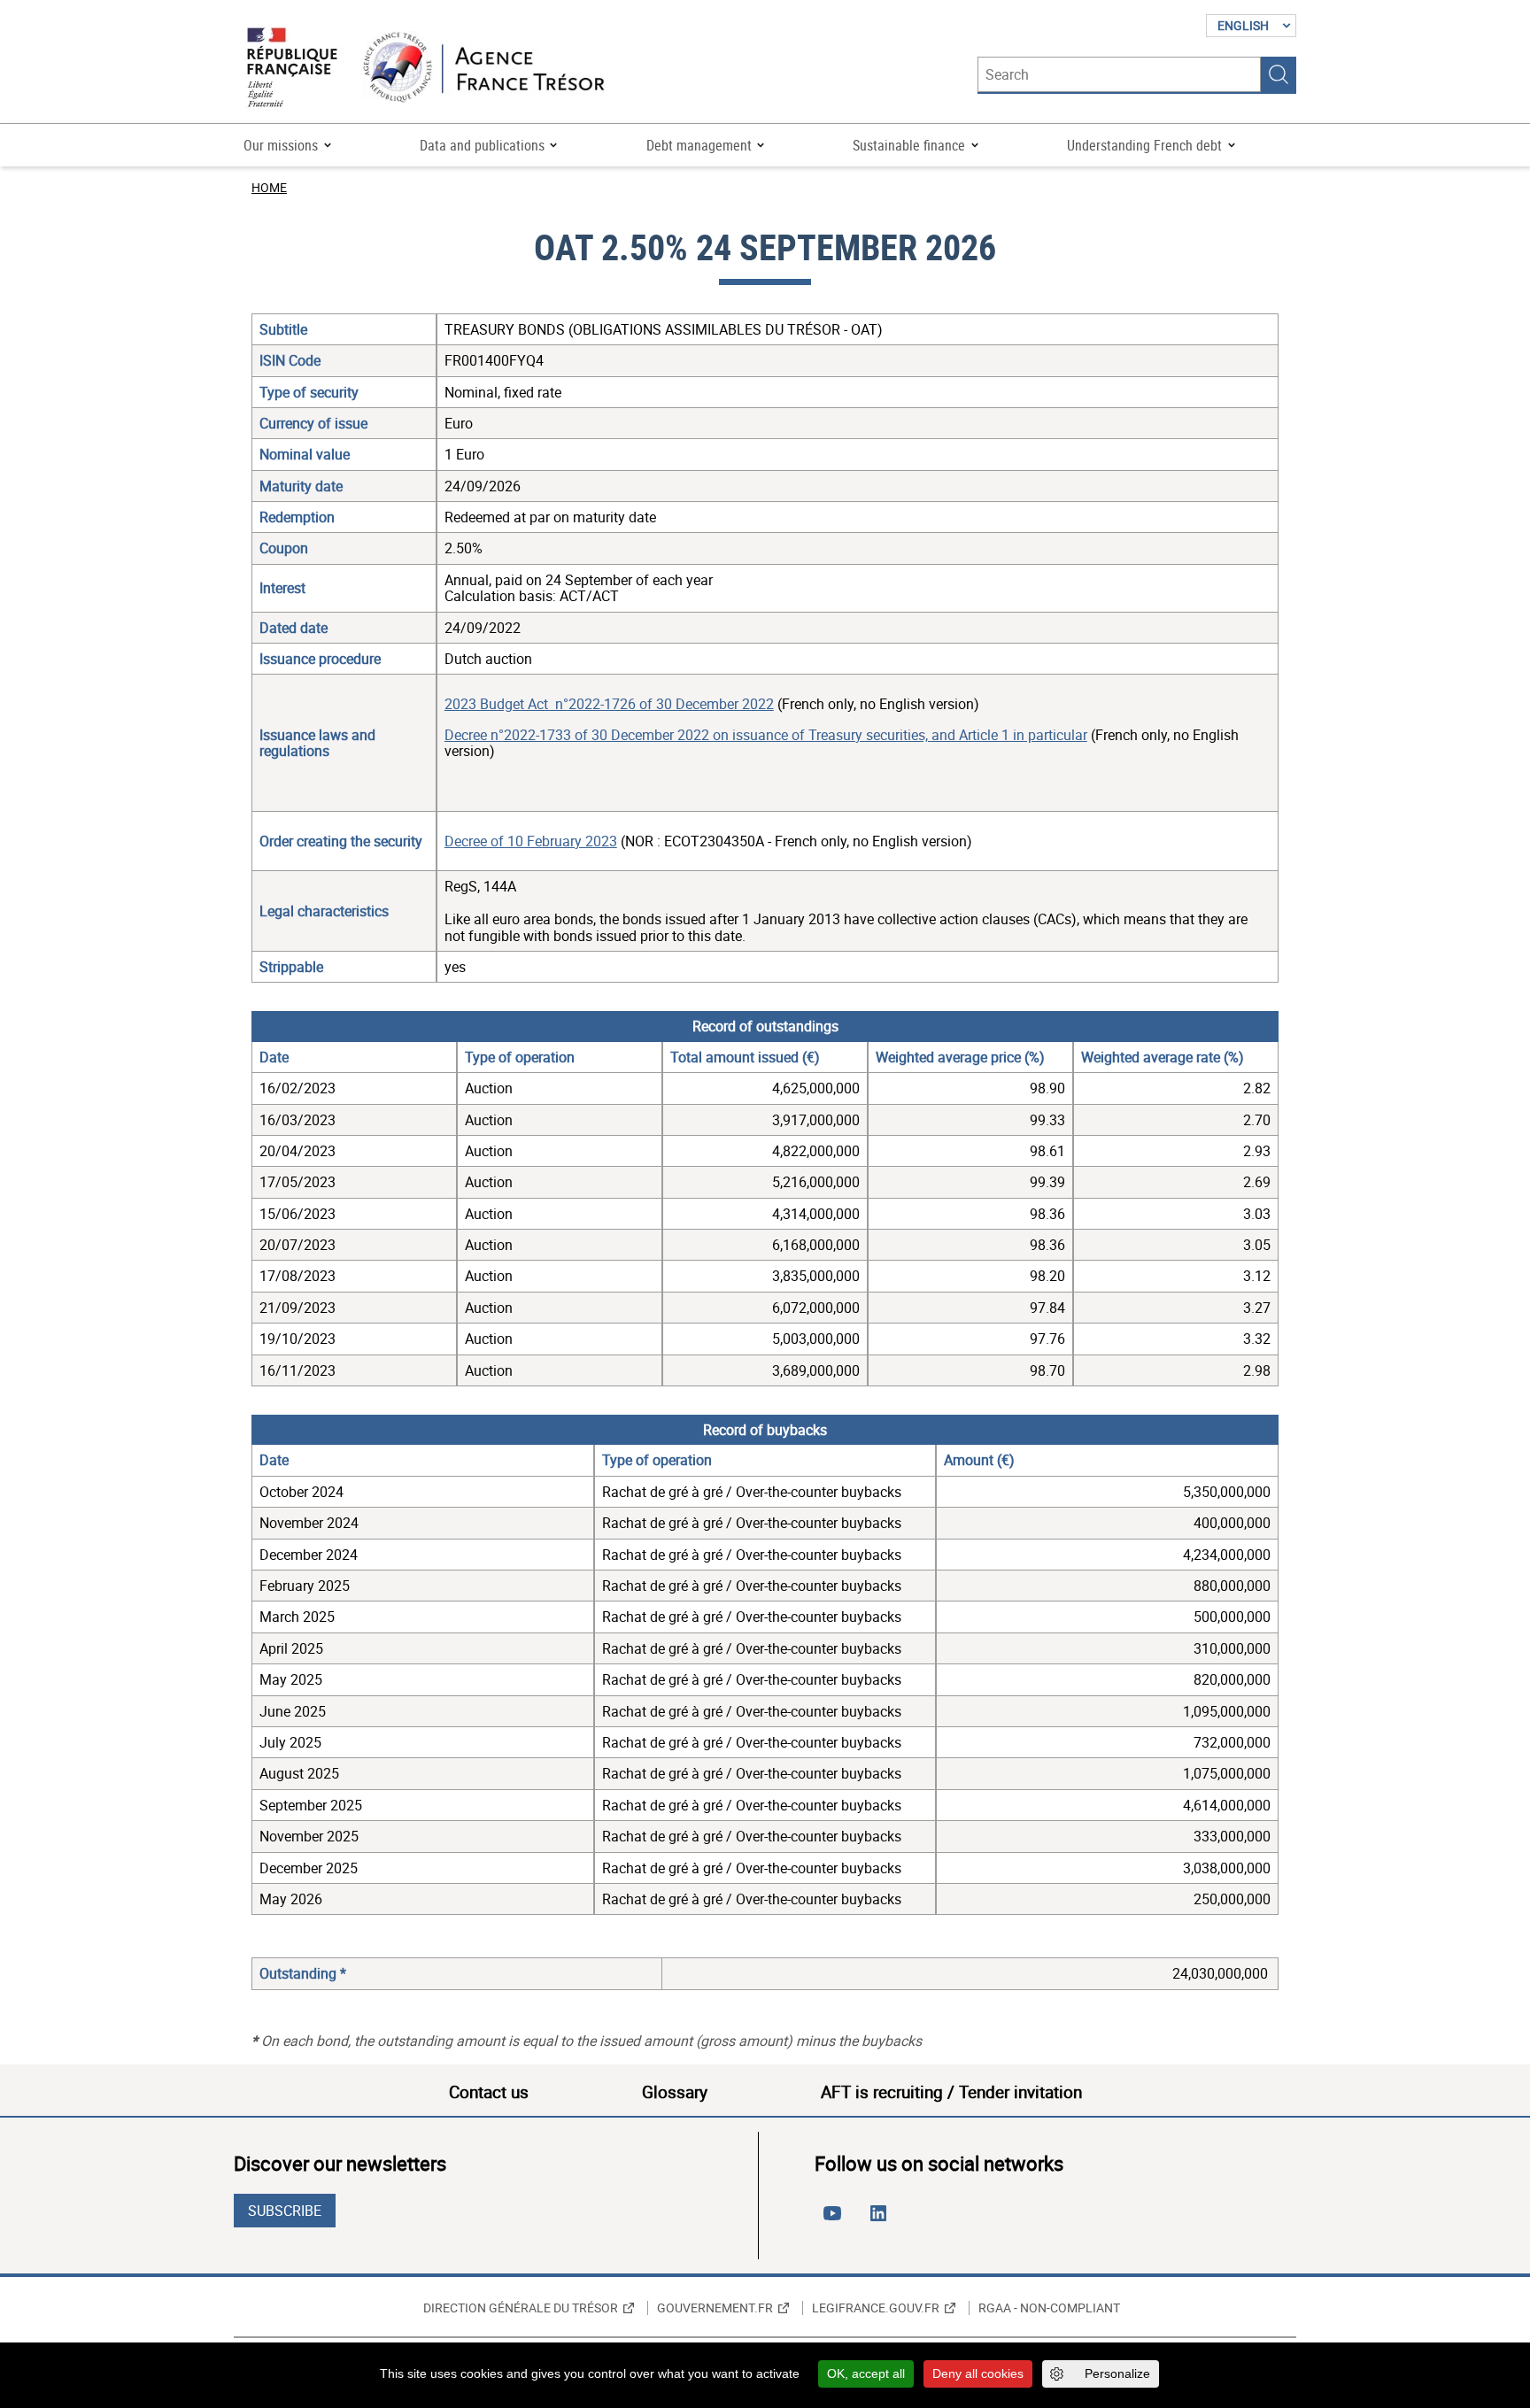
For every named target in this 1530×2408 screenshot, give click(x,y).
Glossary (675, 2092)
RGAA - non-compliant (1049, 2308)
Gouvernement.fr (715, 2308)
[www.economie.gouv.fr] (292, 69)
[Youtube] (836, 2220)
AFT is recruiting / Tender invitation (951, 2092)
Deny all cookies (978, 2373)
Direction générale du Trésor (521, 2308)
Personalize (1117, 2373)
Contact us (489, 2092)
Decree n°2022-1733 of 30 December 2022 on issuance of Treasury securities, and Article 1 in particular (766, 735)
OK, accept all (866, 2373)
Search (1279, 74)
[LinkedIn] (882, 2220)
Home (269, 187)
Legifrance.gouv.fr (876, 2308)
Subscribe (285, 2211)
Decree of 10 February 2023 (531, 841)
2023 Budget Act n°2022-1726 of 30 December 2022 (609, 704)
